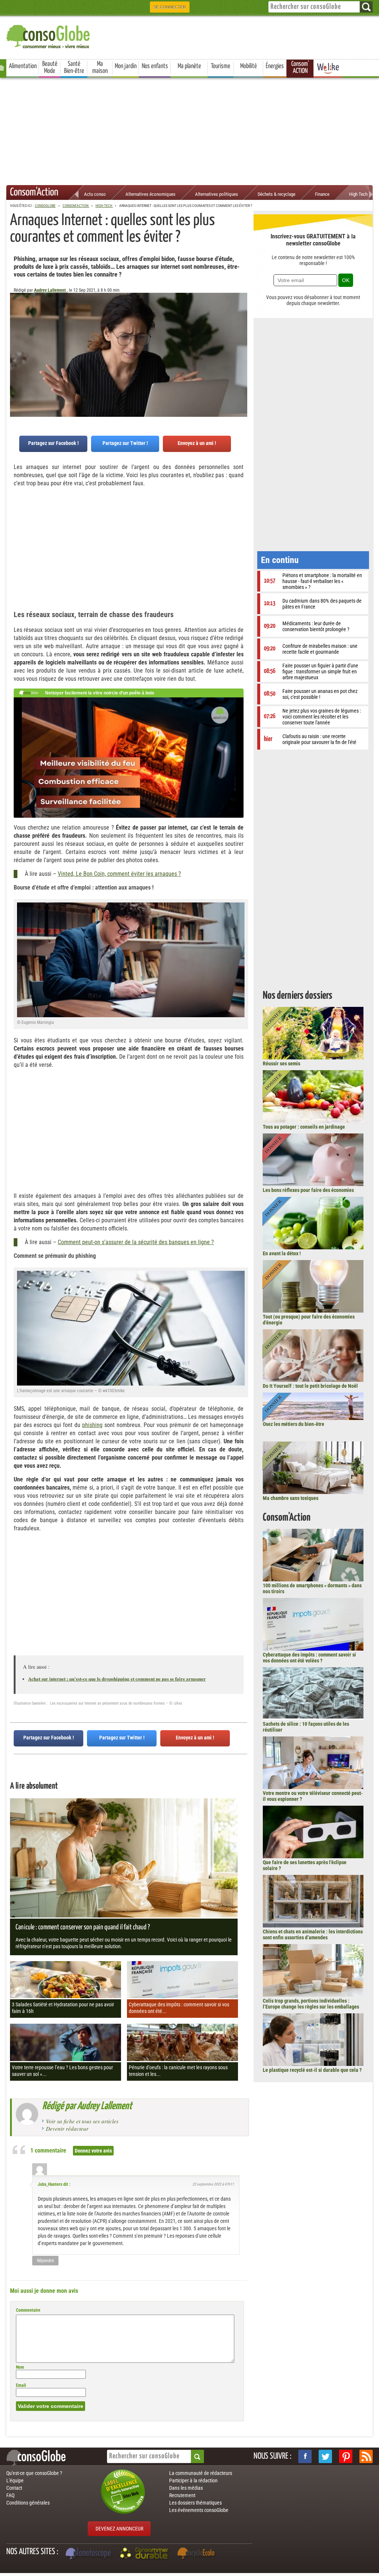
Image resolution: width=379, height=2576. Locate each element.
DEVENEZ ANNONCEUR (119, 2529)
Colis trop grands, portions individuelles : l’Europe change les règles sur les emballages (311, 2004)
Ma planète (189, 66)
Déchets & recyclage (276, 194)
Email (21, 2385)
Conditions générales (28, 2503)
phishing (92, 1425)
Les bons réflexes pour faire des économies (308, 1190)
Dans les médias (186, 2488)
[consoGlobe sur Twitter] (325, 2456)
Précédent (242, 329)
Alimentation (23, 66)
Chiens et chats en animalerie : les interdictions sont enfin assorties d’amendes (313, 1934)
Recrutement (182, 2495)
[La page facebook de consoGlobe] (305, 2456)
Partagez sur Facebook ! (53, 443)
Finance (322, 194)
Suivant (16, 329)
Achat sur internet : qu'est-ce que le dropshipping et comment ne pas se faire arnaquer (117, 1679)
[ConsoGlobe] (49, 35)
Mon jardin (126, 66)
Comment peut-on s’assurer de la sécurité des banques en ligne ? (136, 1242)
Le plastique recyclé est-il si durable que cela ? (312, 2070)
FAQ (10, 2495)
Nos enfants (155, 66)
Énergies (275, 66)
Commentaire (28, 2310)
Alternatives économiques (150, 194)
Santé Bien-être (74, 68)
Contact (14, 2488)
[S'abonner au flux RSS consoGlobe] (366, 2456)
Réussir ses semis (281, 1063)
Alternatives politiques (217, 194)
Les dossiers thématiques (195, 2503)
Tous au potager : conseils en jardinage (304, 1127)
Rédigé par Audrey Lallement (87, 2106)
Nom (20, 2367)
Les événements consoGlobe (199, 2510)
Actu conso (95, 194)
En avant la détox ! (282, 1253)
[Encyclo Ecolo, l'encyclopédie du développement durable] (198, 2554)
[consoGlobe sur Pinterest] (346, 2456)
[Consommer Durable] (145, 2554)
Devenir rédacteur (67, 2128)
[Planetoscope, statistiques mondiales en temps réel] (89, 2554)
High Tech (358, 194)
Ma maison (100, 68)
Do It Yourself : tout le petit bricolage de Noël (310, 1386)
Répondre (46, 2261)
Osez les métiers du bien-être (294, 1424)
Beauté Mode (50, 68)
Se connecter (170, 7)
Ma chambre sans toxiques (291, 1498)
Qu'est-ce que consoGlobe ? (34, 2473)
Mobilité (249, 66)
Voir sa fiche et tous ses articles (82, 2121)
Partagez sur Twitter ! (125, 443)
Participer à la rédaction (193, 2480)
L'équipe (15, 2480)
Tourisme (221, 66)
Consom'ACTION (300, 68)
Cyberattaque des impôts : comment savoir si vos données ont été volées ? (309, 1658)
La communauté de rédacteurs (201, 2473)
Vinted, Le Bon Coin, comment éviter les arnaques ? (119, 874)
